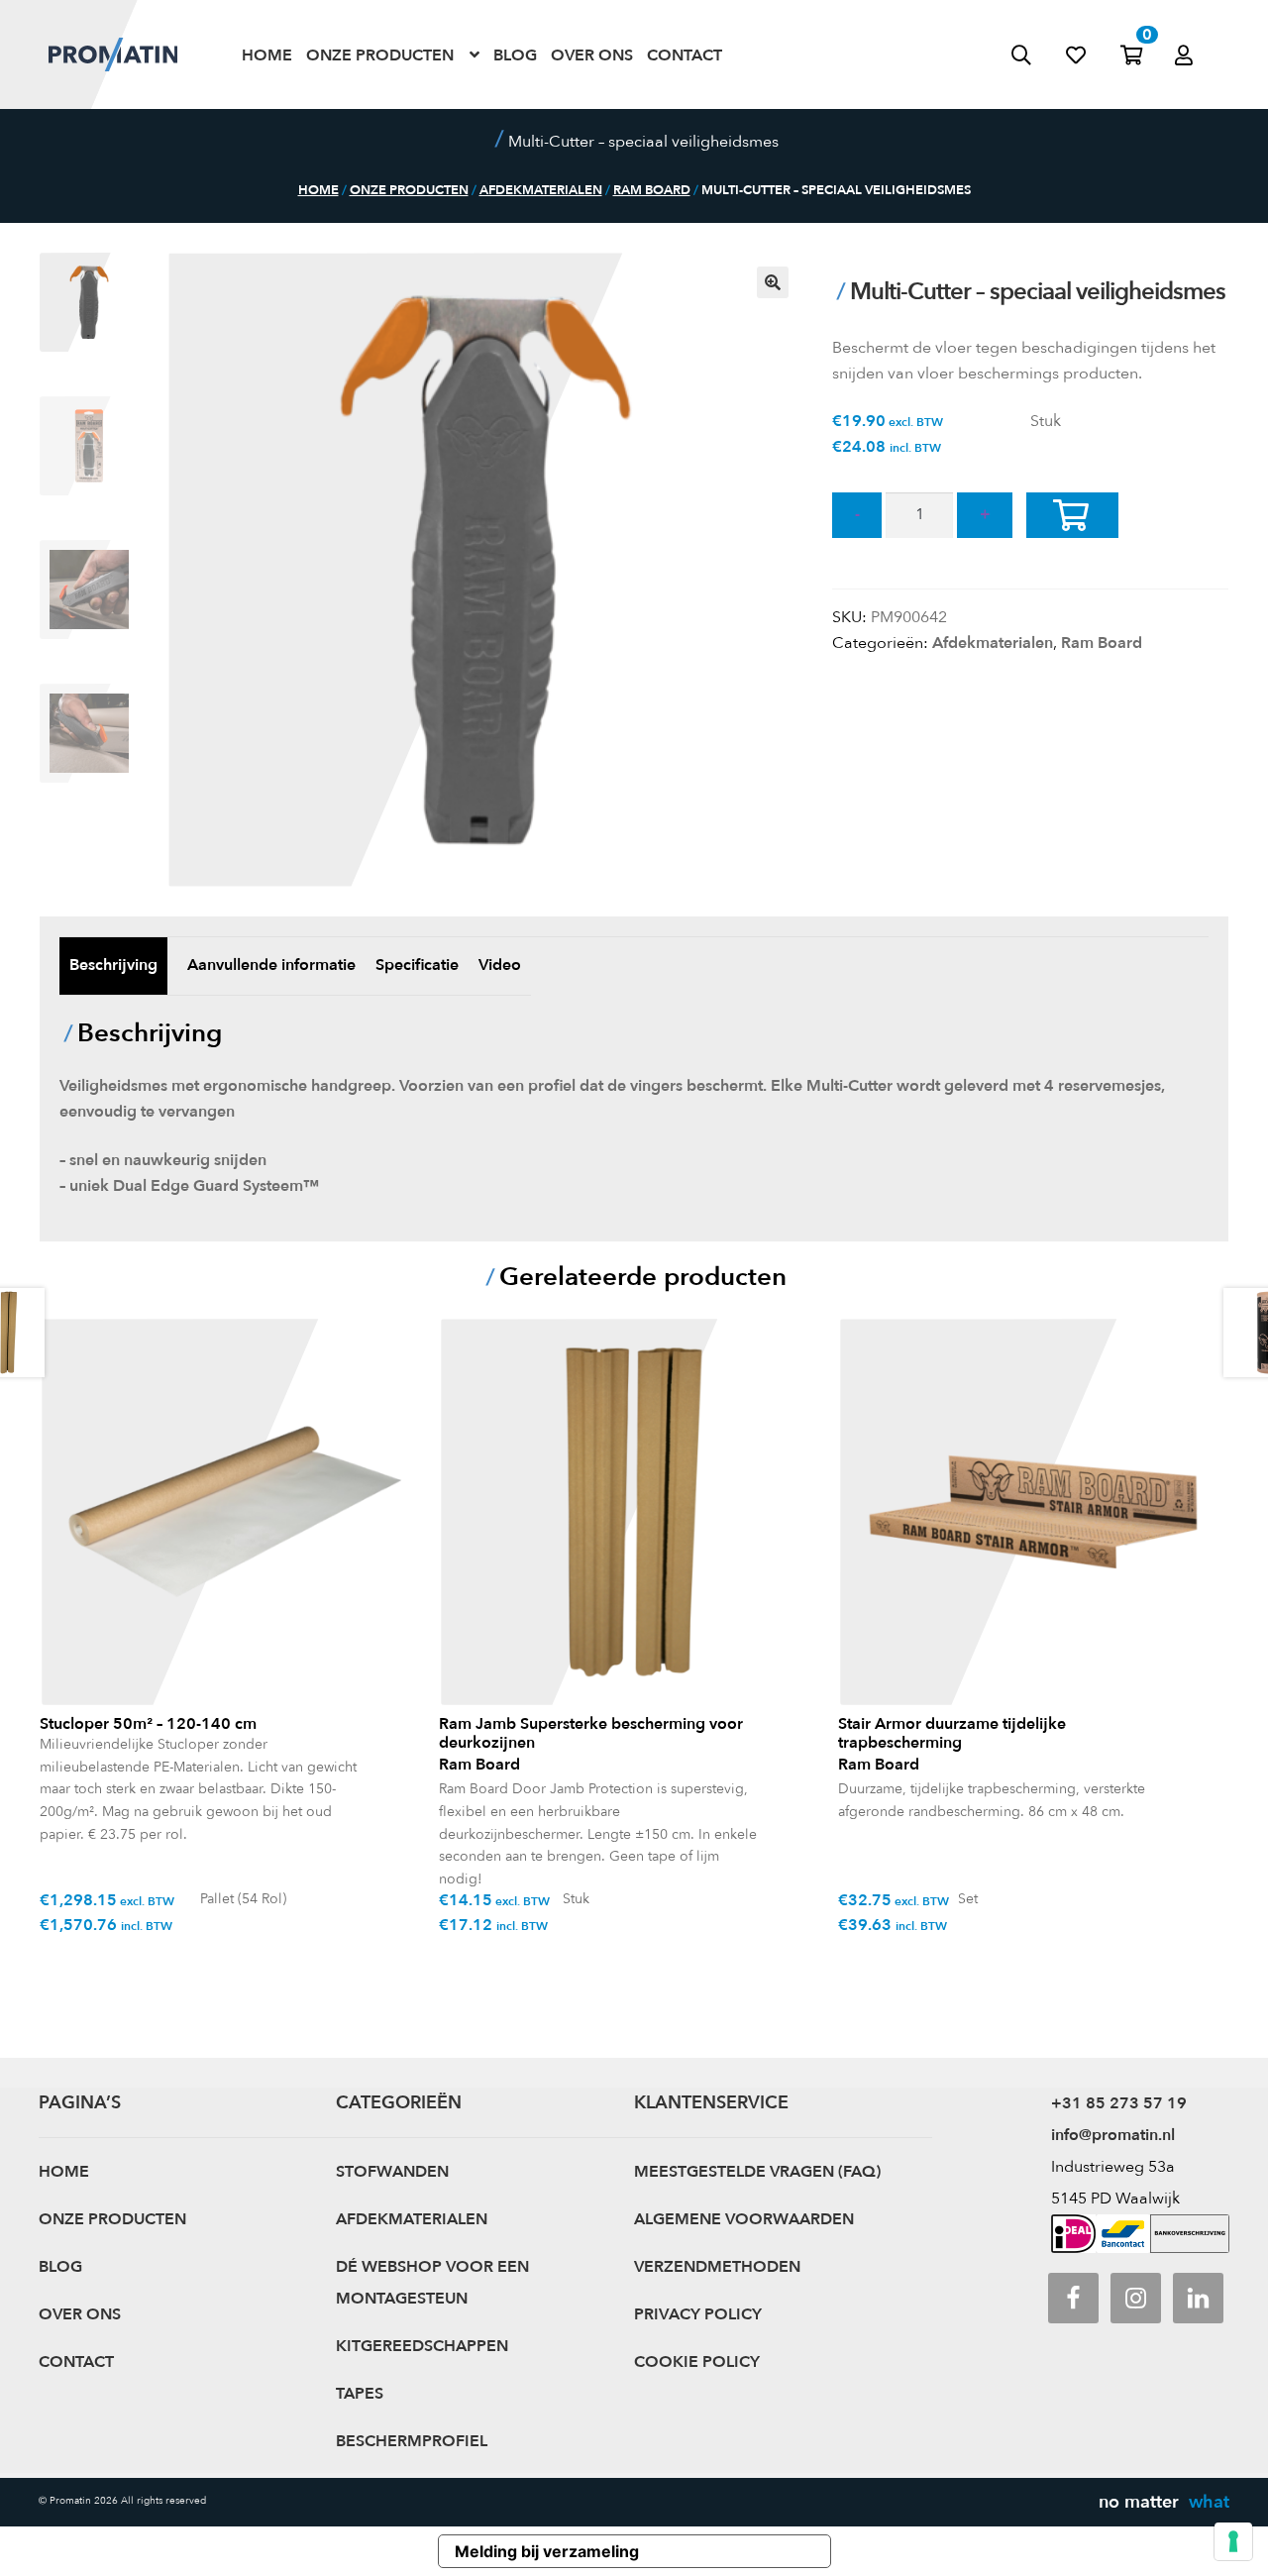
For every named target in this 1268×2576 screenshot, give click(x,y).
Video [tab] (500, 965)
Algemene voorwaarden (744, 2219)
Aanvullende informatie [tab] (271, 965)
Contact (685, 54)
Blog (515, 54)
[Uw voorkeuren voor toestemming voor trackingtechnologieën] (1233, 2541)
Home (267, 54)
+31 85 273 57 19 (1119, 2103)
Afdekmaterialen (541, 190)
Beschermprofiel (412, 2441)
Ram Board (652, 190)
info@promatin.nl (1113, 2135)
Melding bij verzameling (547, 2551)
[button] (773, 282)
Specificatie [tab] (417, 965)
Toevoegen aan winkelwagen (1086, 537)
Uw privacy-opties (743, 2551)
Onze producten (380, 54)
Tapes (360, 2394)
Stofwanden (392, 2172)
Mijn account (1204, 34)
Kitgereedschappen (422, 2346)
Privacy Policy (698, 2314)
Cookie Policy (697, 2362)
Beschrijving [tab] (113, 965)
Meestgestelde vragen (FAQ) (757, 2172)
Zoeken (1039, 54)
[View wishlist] (1093, 54)
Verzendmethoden (717, 2267)
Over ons (592, 54)
